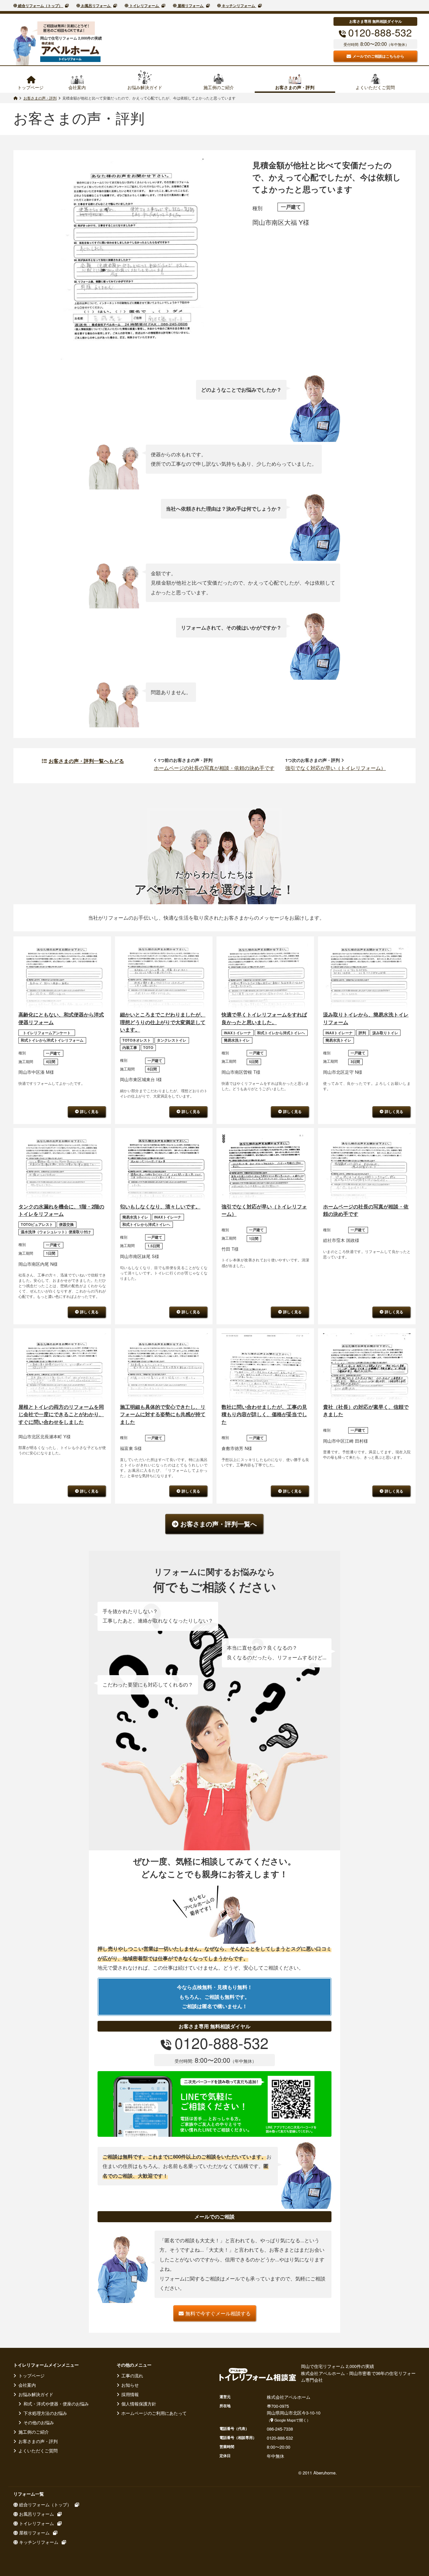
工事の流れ (132, 2375)
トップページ (30, 87)
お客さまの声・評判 (295, 87)
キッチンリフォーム (238, 6)
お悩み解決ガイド (145, 87)
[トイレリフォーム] (15, 98)
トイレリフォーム (144, 6)
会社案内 (77, 87)
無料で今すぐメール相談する (218, 2313)
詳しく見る (89, 1111)
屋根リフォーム (191, 6)
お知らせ (129, 2385)
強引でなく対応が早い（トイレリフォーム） (335, 768)
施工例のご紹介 (219, 87)
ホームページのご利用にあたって (153, 2413)
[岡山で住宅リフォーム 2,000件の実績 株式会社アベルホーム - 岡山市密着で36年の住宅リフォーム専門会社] (70, 52)
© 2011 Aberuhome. (318, 2473)
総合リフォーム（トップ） (40, 6)
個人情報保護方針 (138, 2404)
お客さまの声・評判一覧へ (219, 1524)
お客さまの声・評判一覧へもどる (86, 761)
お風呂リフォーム (96, 6)
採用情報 (129, 2394)
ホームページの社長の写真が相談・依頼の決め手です (214, 768)
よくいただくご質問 (375, 87)
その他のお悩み (38, 2422)
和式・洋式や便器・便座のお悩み (55, 2404)
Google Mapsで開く (290, 2420)
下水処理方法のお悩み (45, 2413)
